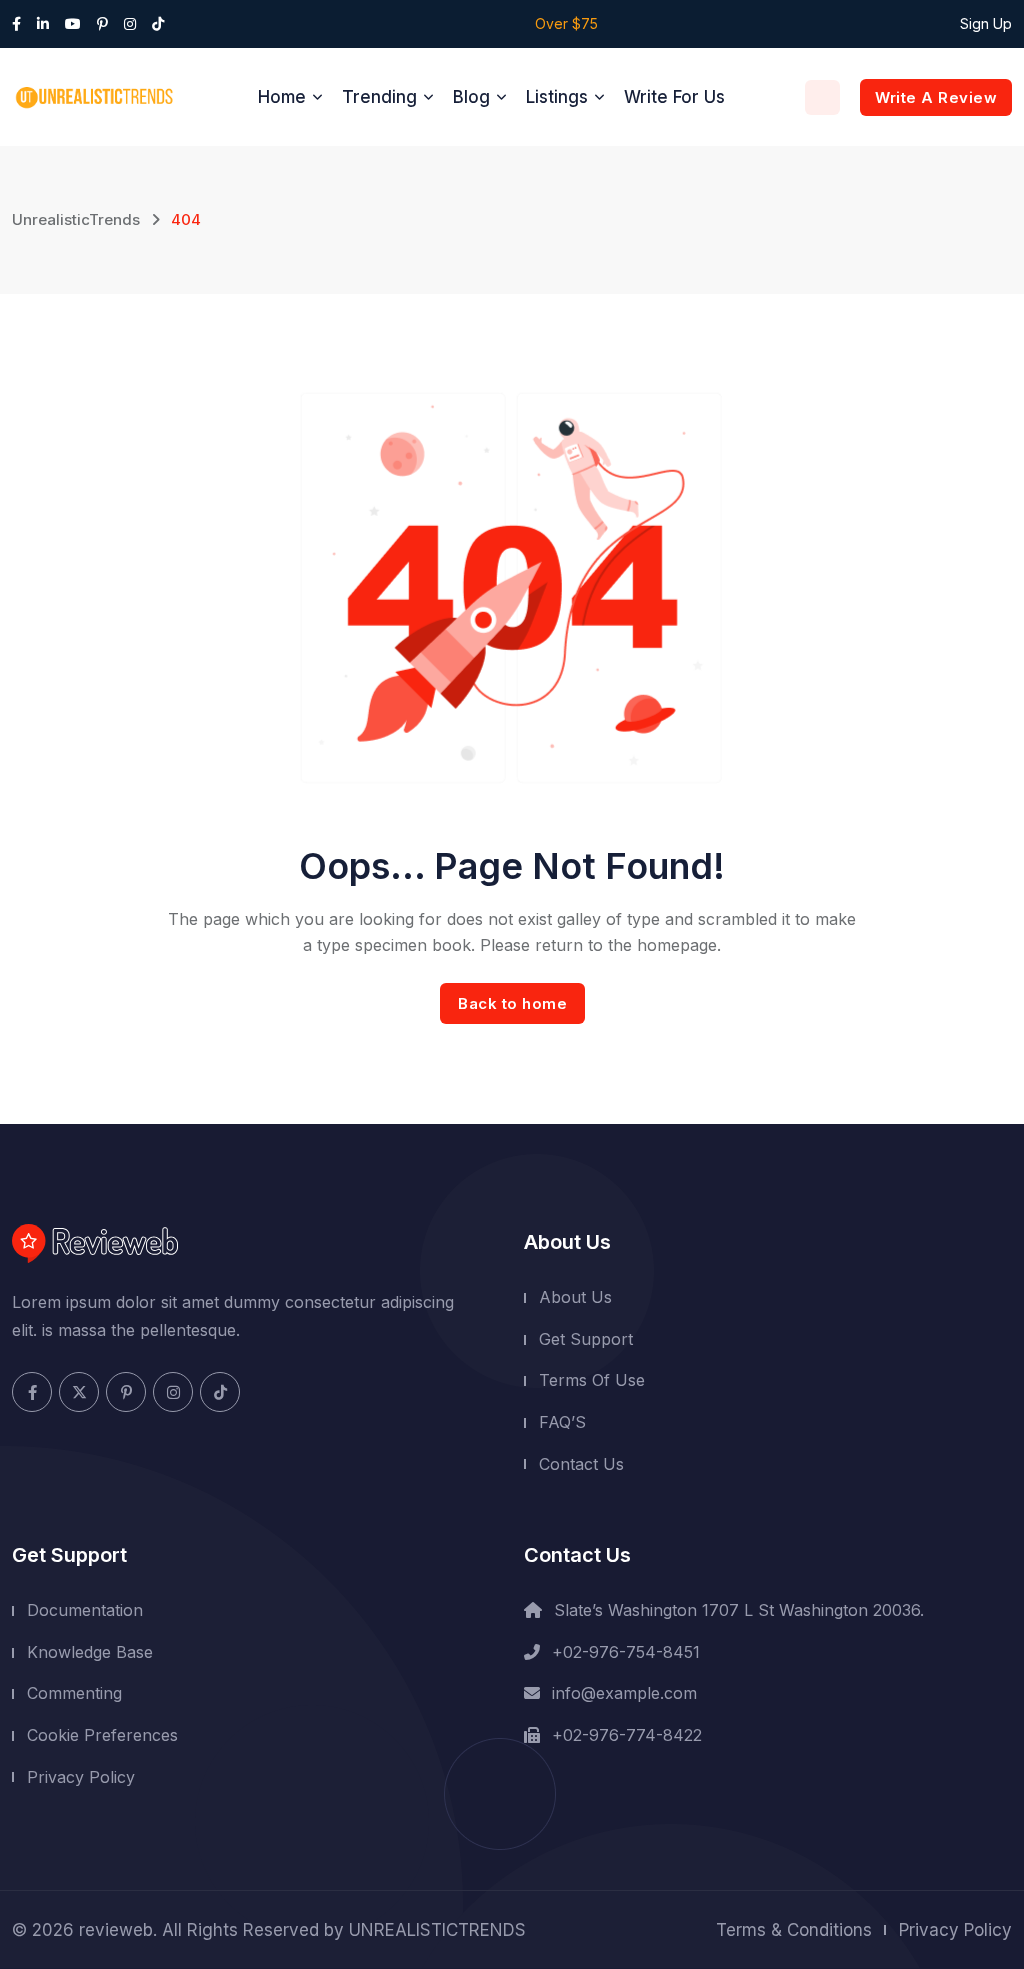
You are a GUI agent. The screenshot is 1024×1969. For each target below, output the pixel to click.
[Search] (822, 97)
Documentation (85, 1610)
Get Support (586, 1339)
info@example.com (624, 1693)
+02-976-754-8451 (626, 1652)
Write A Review (936, 97)
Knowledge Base (90, 1652)
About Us (575, 1297)
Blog (471, 97)
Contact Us (581, 1464)
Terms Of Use (592, 1380)
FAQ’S (562, 1422)
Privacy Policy (81, 1777)
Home (282, 97)
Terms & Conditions (794, 1930)
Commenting (74, 1693)
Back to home (512, 1003)
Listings (557, 97)
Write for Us (674, 97)
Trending (379, 97)
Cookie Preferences (102, 1735)
